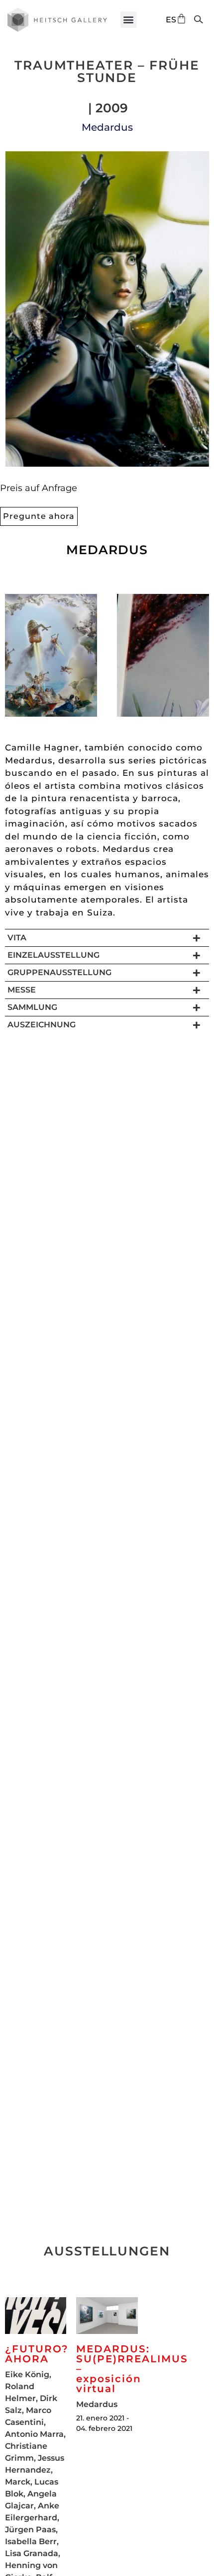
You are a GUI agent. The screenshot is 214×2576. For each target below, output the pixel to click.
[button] (129, 20)
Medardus (107, 127)
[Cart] (181, 19)
